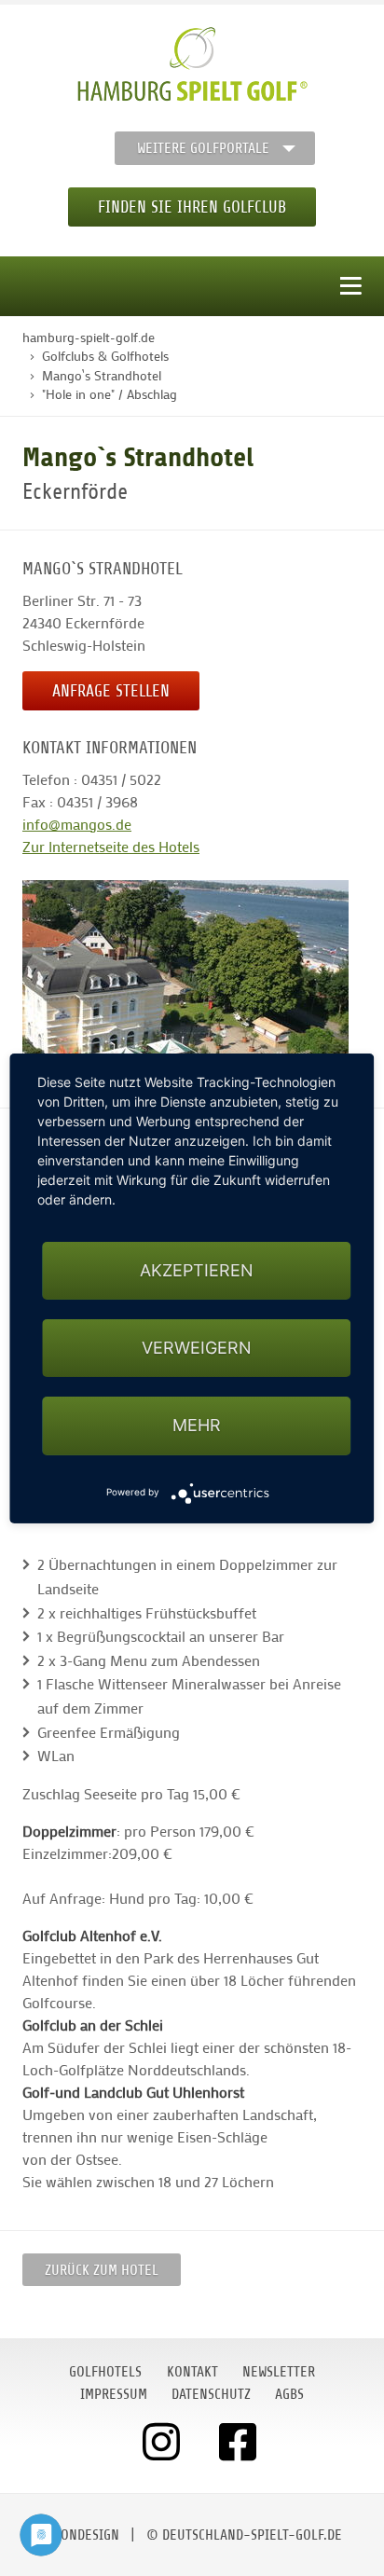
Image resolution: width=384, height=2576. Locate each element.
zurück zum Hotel (102, 2270)
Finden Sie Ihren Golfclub (192, 207)
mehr (197, 1425)
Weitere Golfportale (203, 148)
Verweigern (197, 1348)
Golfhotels (105, 2372)
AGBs (289, 2394)
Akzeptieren (197, 1270)
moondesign (81, 2535)
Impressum (114, 2394)
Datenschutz (211, 2394)
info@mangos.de (77, 824)
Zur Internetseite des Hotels (111, 846)
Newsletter (279, 2372)
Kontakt (192, 2372)
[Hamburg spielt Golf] (192, 64)
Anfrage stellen (111, 691)
